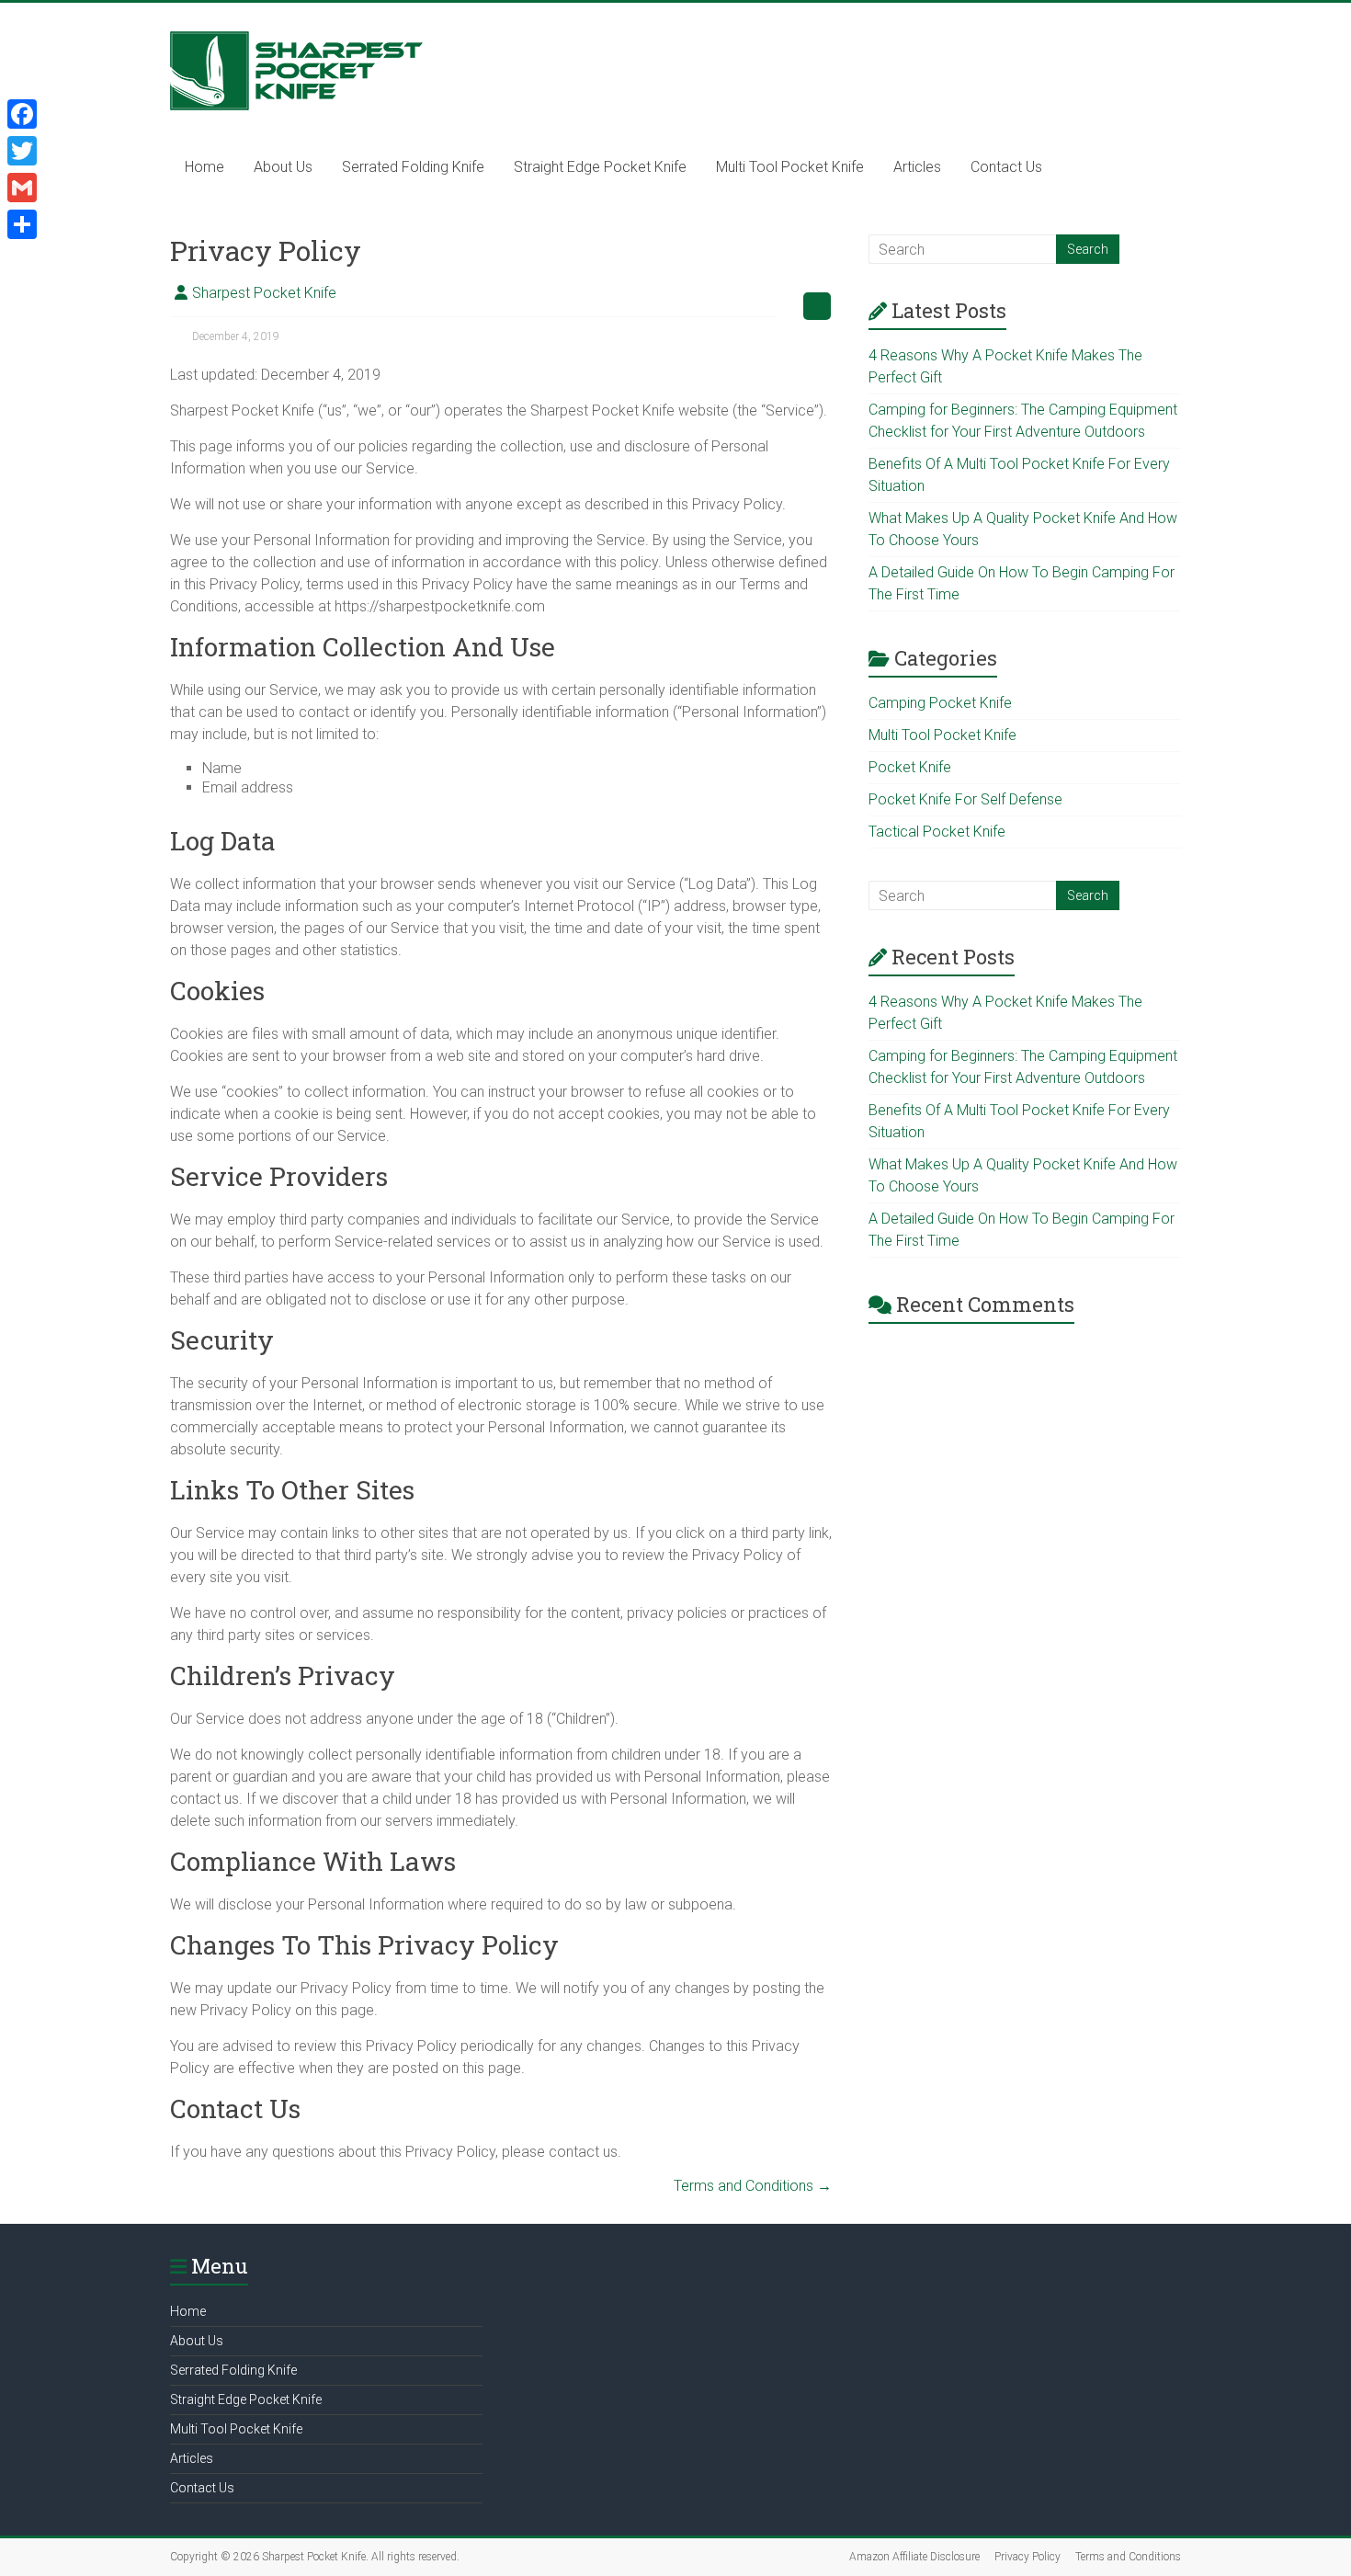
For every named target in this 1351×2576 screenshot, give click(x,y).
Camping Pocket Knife (940, 703)
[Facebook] (22, 114)
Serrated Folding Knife (413, 167)
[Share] (22, 224)
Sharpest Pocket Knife (264, 293)
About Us (283, 167)
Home (204, 167)
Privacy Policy (1027, 2557)
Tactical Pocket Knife (937, 832)
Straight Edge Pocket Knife (600, 167)
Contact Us (1006, 167)
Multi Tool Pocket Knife (790, 167)
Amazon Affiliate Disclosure (914, 2557)
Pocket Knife (910, 767)
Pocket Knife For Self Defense (965, 799)
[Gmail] (22, 188)
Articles (917, 167)
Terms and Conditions (753, 2186)
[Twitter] (22, 151)
